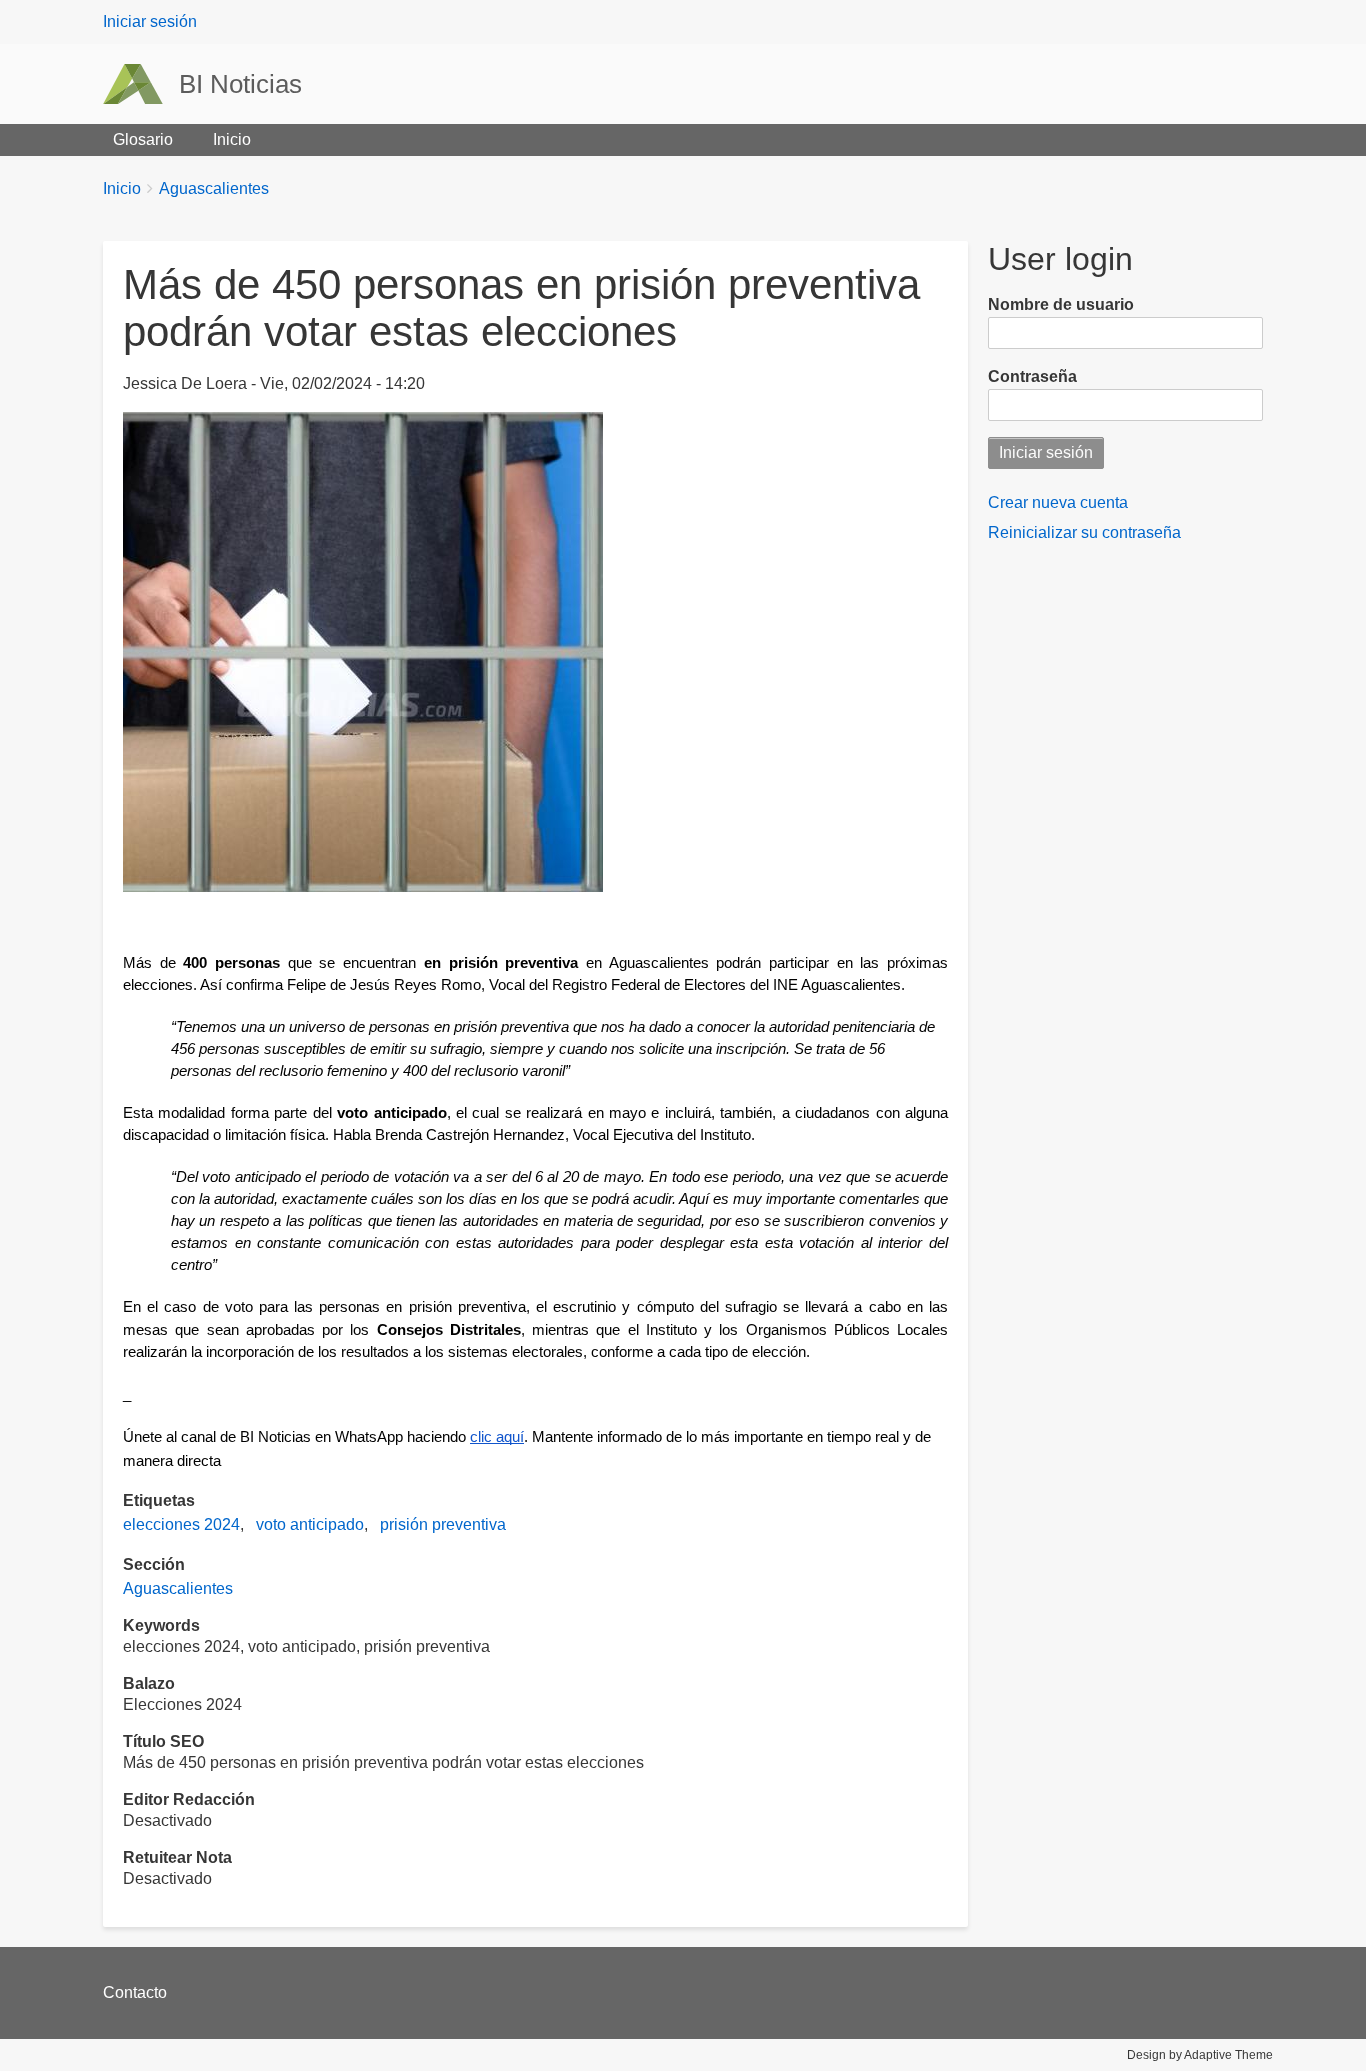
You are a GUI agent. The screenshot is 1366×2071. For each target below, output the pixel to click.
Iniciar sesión (150, 21)
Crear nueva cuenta (1058, 502)
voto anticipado (310, 1524)
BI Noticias (240, 84)
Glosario (143, 139)
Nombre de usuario (1061, 304)
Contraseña (1032, 376)
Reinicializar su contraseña (1084, 532)
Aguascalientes (214, 188)
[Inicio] (141, 84)
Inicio (232, 139)
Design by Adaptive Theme (1200, 2055)
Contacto (135, 1992)
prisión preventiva (443, 1524)
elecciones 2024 (181, 1524)
